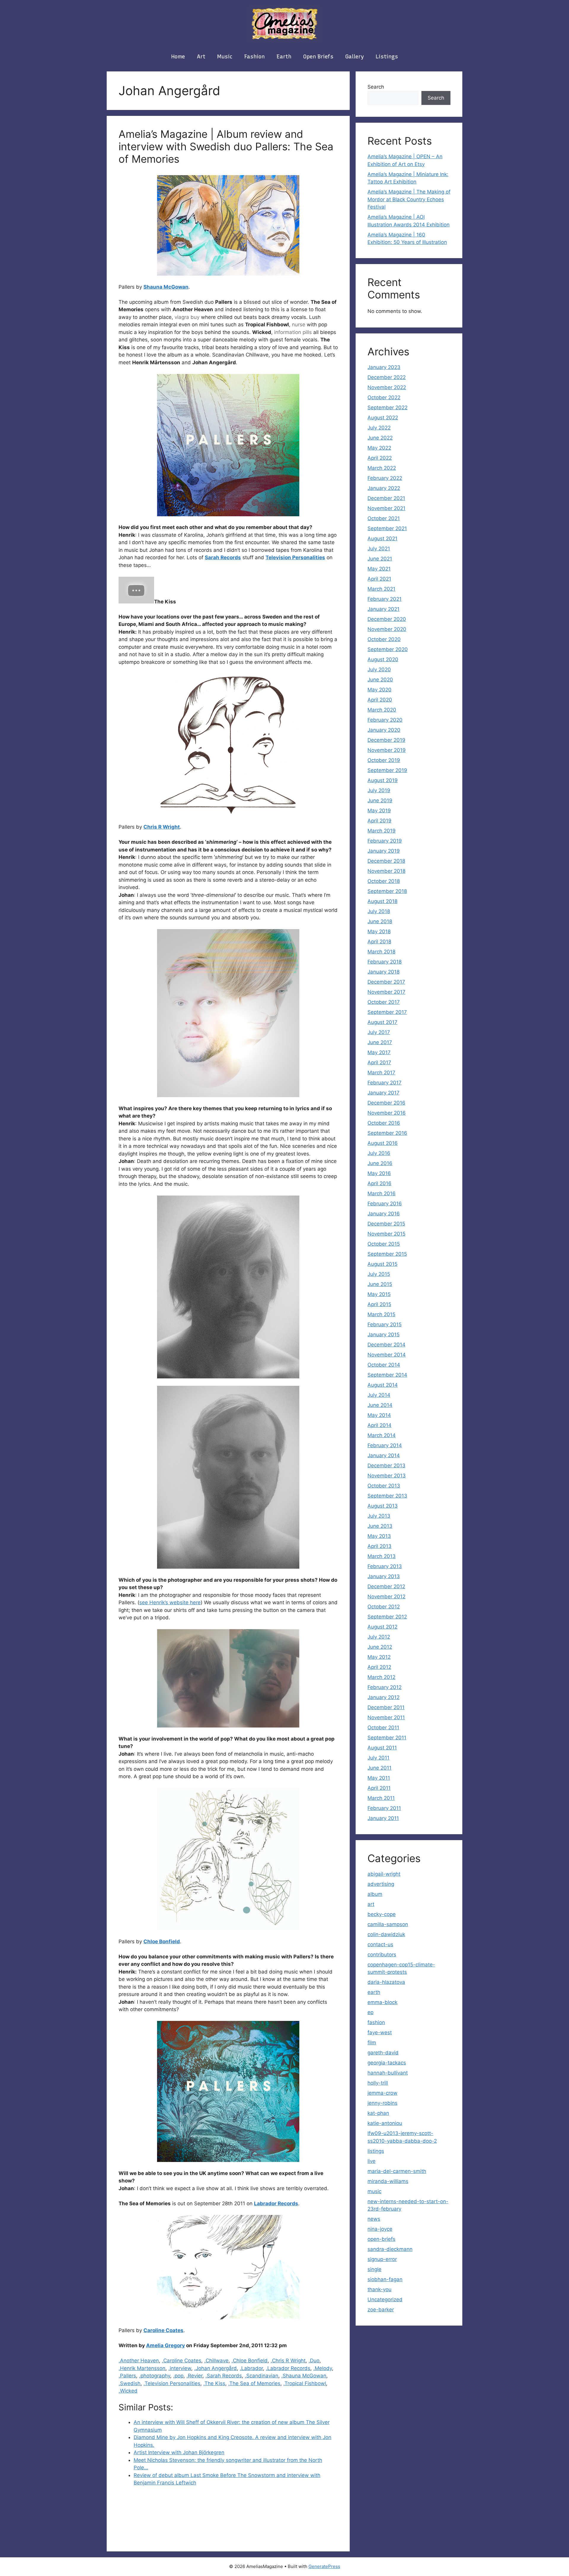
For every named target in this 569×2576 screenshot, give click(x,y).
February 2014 (385, 1445)
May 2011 (379, 1778)
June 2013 (380, 1526)
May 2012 (379, 1657)
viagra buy (187, 317)
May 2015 (379, 1294)
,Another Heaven (139, 2361)
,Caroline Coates (182, 2361)
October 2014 (384, 1365)
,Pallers (127, 2376)
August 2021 (382, 538)
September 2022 (387, 408)
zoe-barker (381, 2310)
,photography (155, 2376)
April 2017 (379, 1062)
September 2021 (387, 528)
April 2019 (379, 821)
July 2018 (379, 911)
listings (387, 57)
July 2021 (379, 549)
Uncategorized (385, 2299)
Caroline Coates (163, 2330)
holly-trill (378, 2083)
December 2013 (386, 1466)
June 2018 (380, 921)
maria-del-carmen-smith (397, 2171)
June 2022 (380, 438)
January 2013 (384, 1576)
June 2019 (380, 800)
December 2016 (386, 1103)
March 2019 (382, 831)
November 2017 (386, 992)
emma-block (382, 2002)
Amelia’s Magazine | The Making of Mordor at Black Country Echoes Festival (409, 199)
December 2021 (386, 498)
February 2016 (385, 1204)
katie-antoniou (385, 2123)
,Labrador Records (288, 2368)
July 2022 (379, 428)
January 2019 (384, 851)
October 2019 (384, 760)
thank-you (379, 2289)
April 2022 (380, 458)
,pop (178, 2376)
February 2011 (384, 1808)
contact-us (380, 1944)
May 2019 (379, 811)
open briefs (318, 57)
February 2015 (385, 1324)
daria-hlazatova (386, 1982)
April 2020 (380, 700)
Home (178, 57)
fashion (254, 57)
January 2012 (383, 1697)
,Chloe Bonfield (250, 2361)
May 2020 (379, 690)
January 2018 (383, 972)
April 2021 (379, 579)
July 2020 (379, 669)
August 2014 (383, 1385)
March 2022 (382, 468)
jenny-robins (382, 2103)
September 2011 (387, 1738)
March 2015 (381, 1314)
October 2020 (384, 639)
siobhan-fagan (385, 2279)
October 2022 (384, 397)
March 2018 (381, 952)
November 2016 (387, 1113)
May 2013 (379, 1536)
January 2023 (384, 367)
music (225, 57)
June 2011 (379, 1768)
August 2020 (383, 659)
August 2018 (382, 901)
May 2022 (379, 448)
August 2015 (382, 1264)
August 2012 (382, 1627)
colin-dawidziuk (386, 1934)
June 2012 (380, 1647)
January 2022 (384, 488)
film (372, 2043)
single (374, 2269)
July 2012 (379, 1637)
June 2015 (380, 1284)
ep (370, 2012)
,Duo (314, 2361)
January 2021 (383, 609)
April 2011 (379, 1788)
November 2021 (386, 508)
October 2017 (384, 1002)
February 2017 (385, 1083)
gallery (355, 57)
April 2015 (379, 1304)
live (371, 2161)
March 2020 (382, 710)
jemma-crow (382, 2093)
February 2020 (385, 720)
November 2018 (386, 871)
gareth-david (383, 2053)
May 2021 (379, 569)
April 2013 (379, 1546)
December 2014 (386, 1345)
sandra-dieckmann (390, 2249)
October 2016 (384, 1123)
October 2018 (384, 881)
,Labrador (251, 2368)
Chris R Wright (162, 827)
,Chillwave (216, 2361)
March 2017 (381, 1073)
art (201, 57)
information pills (293, 332)
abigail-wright (384, 1874)
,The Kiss (214, 2383)
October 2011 (383, 1728)
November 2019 (387, 750)
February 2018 (385, 962)
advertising (381, 1884)
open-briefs (381, 2239)
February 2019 (385, 841)
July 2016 (379, 1153)
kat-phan (378, 2113)
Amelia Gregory (166, 2345)
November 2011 (386, 1717)
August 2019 (383, 780)
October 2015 (384, 1244)
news (374, 2219)
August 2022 (383, 418)
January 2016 (384, 1214)
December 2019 (386, 740)
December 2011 (386, 1707)
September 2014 (387, 1375)
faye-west (380, 2032)
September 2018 (387, 891)
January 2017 (383, 1093)
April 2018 (379, 942)
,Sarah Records (224, 2376)
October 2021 (384, 518)
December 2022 (387, 377)
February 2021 (385, 599)
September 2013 (387, 1496)
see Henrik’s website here (170, 1602)
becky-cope (382, 1914)
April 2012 (379, 1667)
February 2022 (385, 478)
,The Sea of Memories (254, 2383)
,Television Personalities (172, 2383)
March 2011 (381, 1798)
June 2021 (380, 559)
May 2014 (379, 1415)
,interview (180, 2368)
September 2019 (387, 770)
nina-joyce (380, 2229)
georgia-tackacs (387, 2063)
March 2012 (381, 1677)
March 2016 (382, 1193)
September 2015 (387, 1254)
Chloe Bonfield (162, 1941)
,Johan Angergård (215, 2368)
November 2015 (386, 1234)
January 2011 (383, 1818)
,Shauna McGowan (304, 2376)
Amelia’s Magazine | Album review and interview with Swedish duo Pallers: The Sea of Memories (226, 146)
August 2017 (382, 1022)
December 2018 (386, 861)
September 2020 (388, 649)
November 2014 (387, 1355)
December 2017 (386, 982)
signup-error (382, 2259)
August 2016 (383, 1143)
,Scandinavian (262, 2376)
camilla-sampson (388, 1924)
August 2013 (383, 1506)
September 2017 (387, 1012)
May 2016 (379, 1173)
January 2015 (383, 1335)
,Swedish (130, 2383)
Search (376, 87)
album (375, 1894)
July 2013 (379, 1516)
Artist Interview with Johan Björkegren (179, 2452)
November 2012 (386, 1597)
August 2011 (382, 1748)
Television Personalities (295, 557)
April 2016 (379, 1183)
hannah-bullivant (388, 2073)
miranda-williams (388, 2181)
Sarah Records (223, 557)
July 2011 (378, 1758)
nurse (299, 325)
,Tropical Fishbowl (305, 2383)
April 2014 (379, 1425)
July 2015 (379, 1274)
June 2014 (380, 1405)
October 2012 (384, 1607)
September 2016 (387, 1133)
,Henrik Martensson (142, 2368)
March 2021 (381, 589)
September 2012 (387, 1617)
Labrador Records (276, 2203)
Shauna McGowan (166, 287)
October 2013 (384, 1486)
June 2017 (380, 1042)
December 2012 (386, 1586)
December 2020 (387, 619)
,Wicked (128, 2391)
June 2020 (380, 680)
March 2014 (382, 1435)
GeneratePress (324, 2566)
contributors (382, 1955)
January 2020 (384, 730)
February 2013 (385, 1566)
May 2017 (379, 1052)
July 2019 (379, 790)
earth (284, 57)
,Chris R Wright (288, 2361)
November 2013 (387, 1476)
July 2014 (379, 1395)
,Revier (194, 2376)
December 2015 (386, 1224)
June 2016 (380, 1163)
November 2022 (387, 387)
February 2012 (385, 1687)
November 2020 (387, 629)
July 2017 (379, 1032)
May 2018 (379, 931)
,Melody (323, 2368)
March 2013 (382, 1556)
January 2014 (384, 1455)
